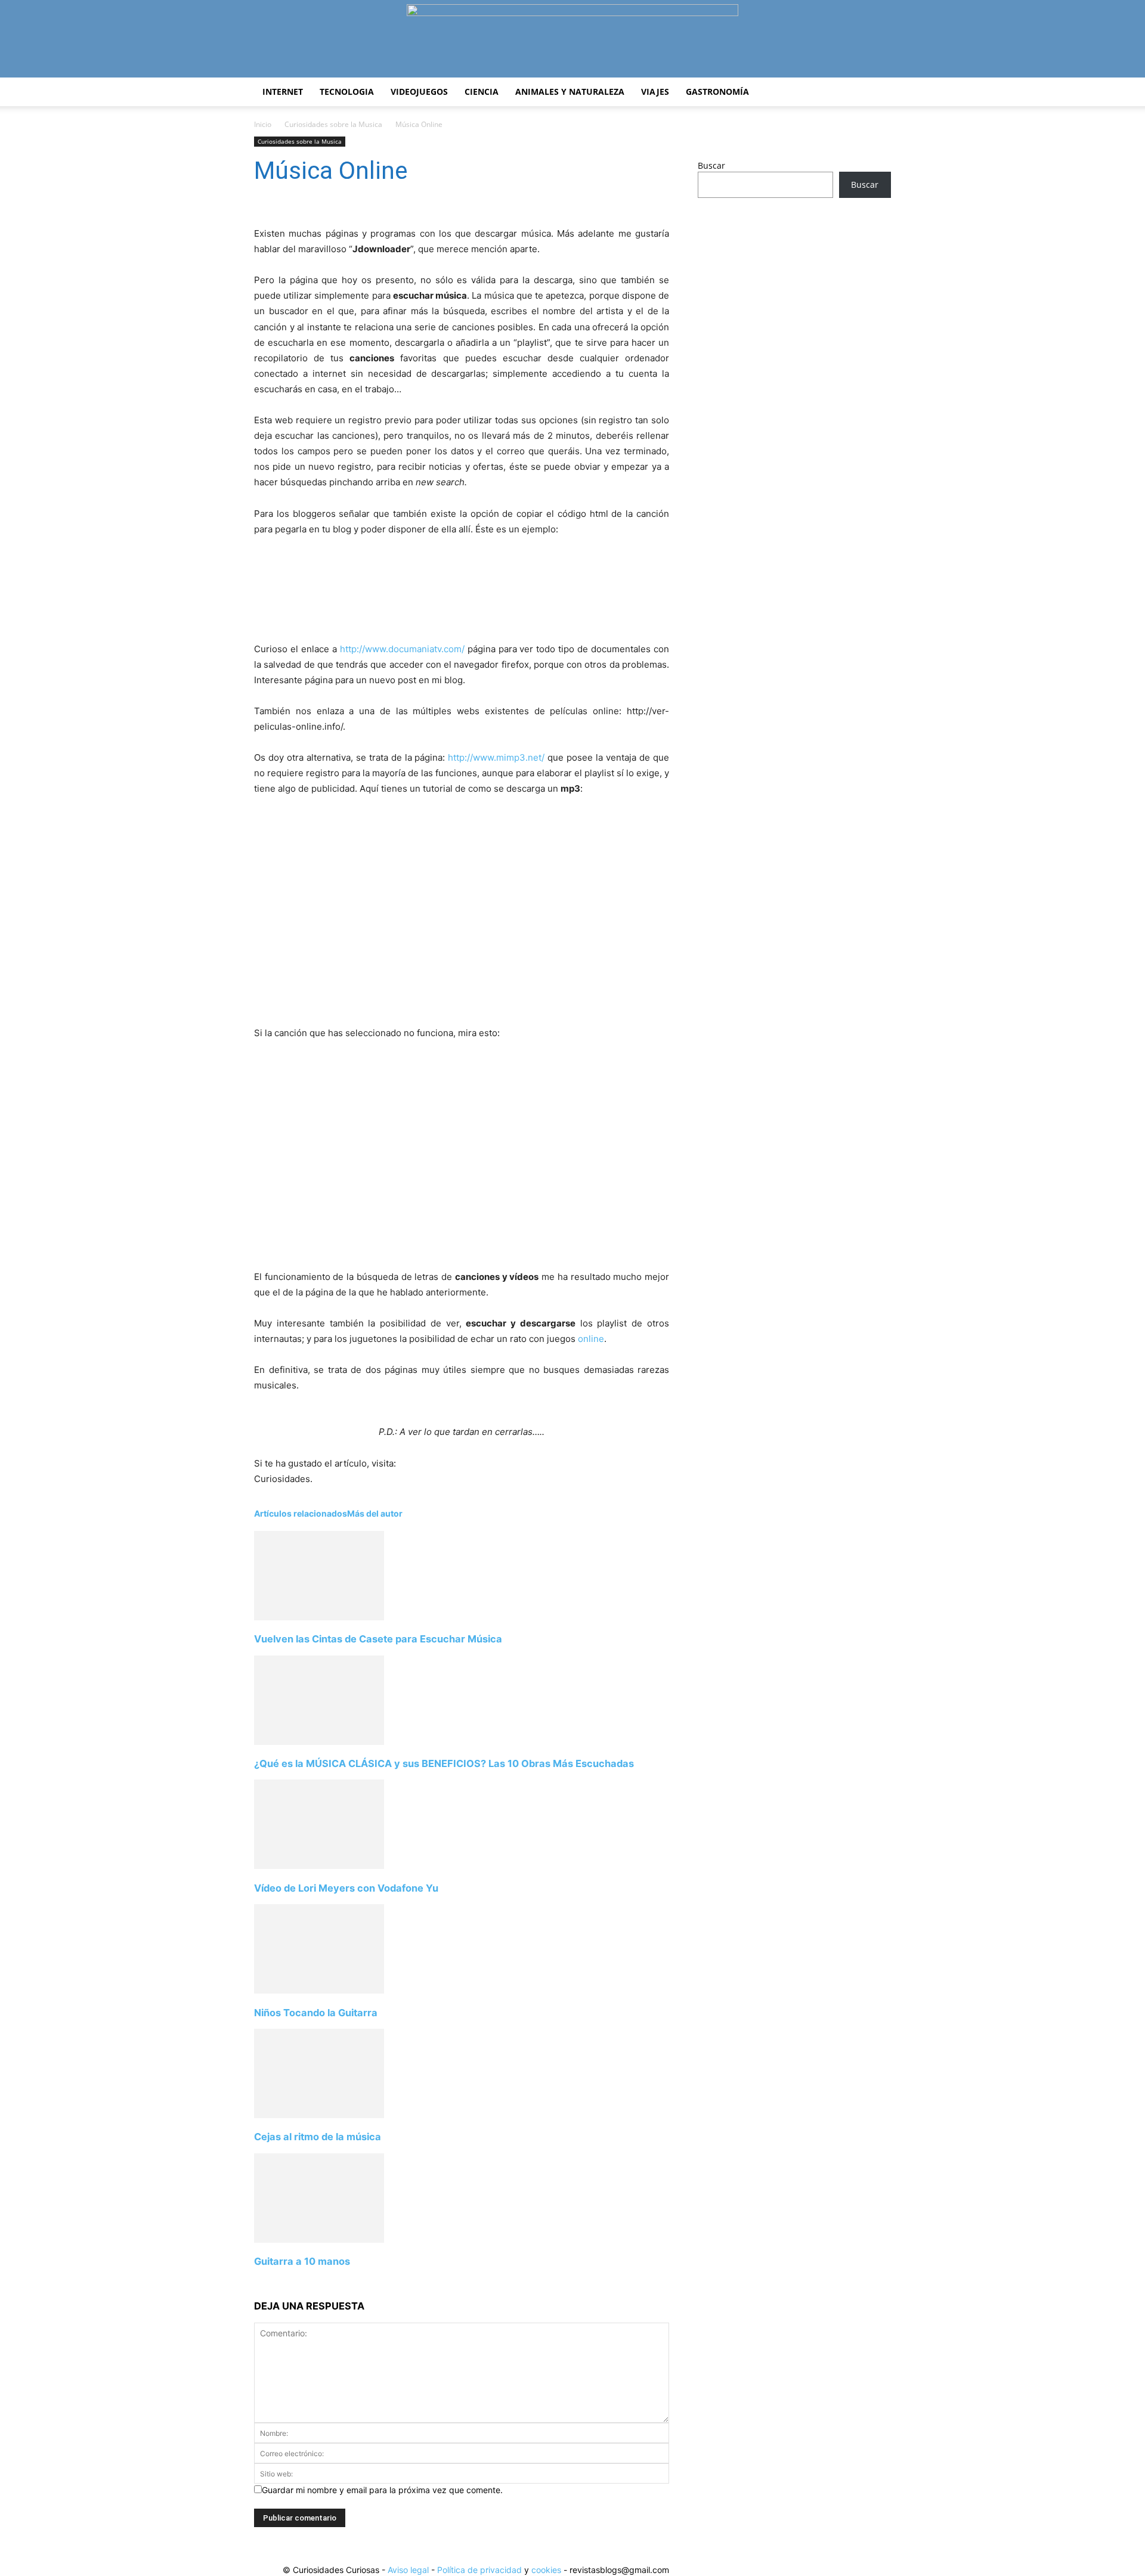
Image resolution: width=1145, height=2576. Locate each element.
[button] (877, 93)
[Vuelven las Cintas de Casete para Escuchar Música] (319, 1617)
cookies (546, 2570)
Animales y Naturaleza (570, 92)
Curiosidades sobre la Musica (333, 124)
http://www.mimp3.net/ (496, 757)
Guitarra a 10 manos (302, 2261)
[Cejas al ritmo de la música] (319, 2115)
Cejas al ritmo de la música (318, 2137)
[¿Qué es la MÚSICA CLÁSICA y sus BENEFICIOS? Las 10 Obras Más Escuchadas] (319, 1742)
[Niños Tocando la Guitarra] (319, 1990)
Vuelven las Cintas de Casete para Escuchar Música (378, 1639)
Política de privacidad (479, 2570)
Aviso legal (408, 2570)
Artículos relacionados (301, 1513)
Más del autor (375, 1513)
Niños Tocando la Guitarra (316, 2013)
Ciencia (482, 92)
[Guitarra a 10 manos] (319, 2239)
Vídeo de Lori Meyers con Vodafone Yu (346, 1888)
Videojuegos (419, 92)
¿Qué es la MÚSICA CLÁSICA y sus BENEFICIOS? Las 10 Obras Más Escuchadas (444, 1763)
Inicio (263, 124)
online (591, 1339)
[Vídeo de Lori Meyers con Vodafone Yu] (319, 1866)
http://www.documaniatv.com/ (402, 649)
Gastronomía (717, 92)
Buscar (711, 165)
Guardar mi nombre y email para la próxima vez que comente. (382, 2490)
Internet (283, 92)
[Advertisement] (794, 301)
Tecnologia (347, 92)
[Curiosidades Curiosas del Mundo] (572, 40)
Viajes (655, 92)
